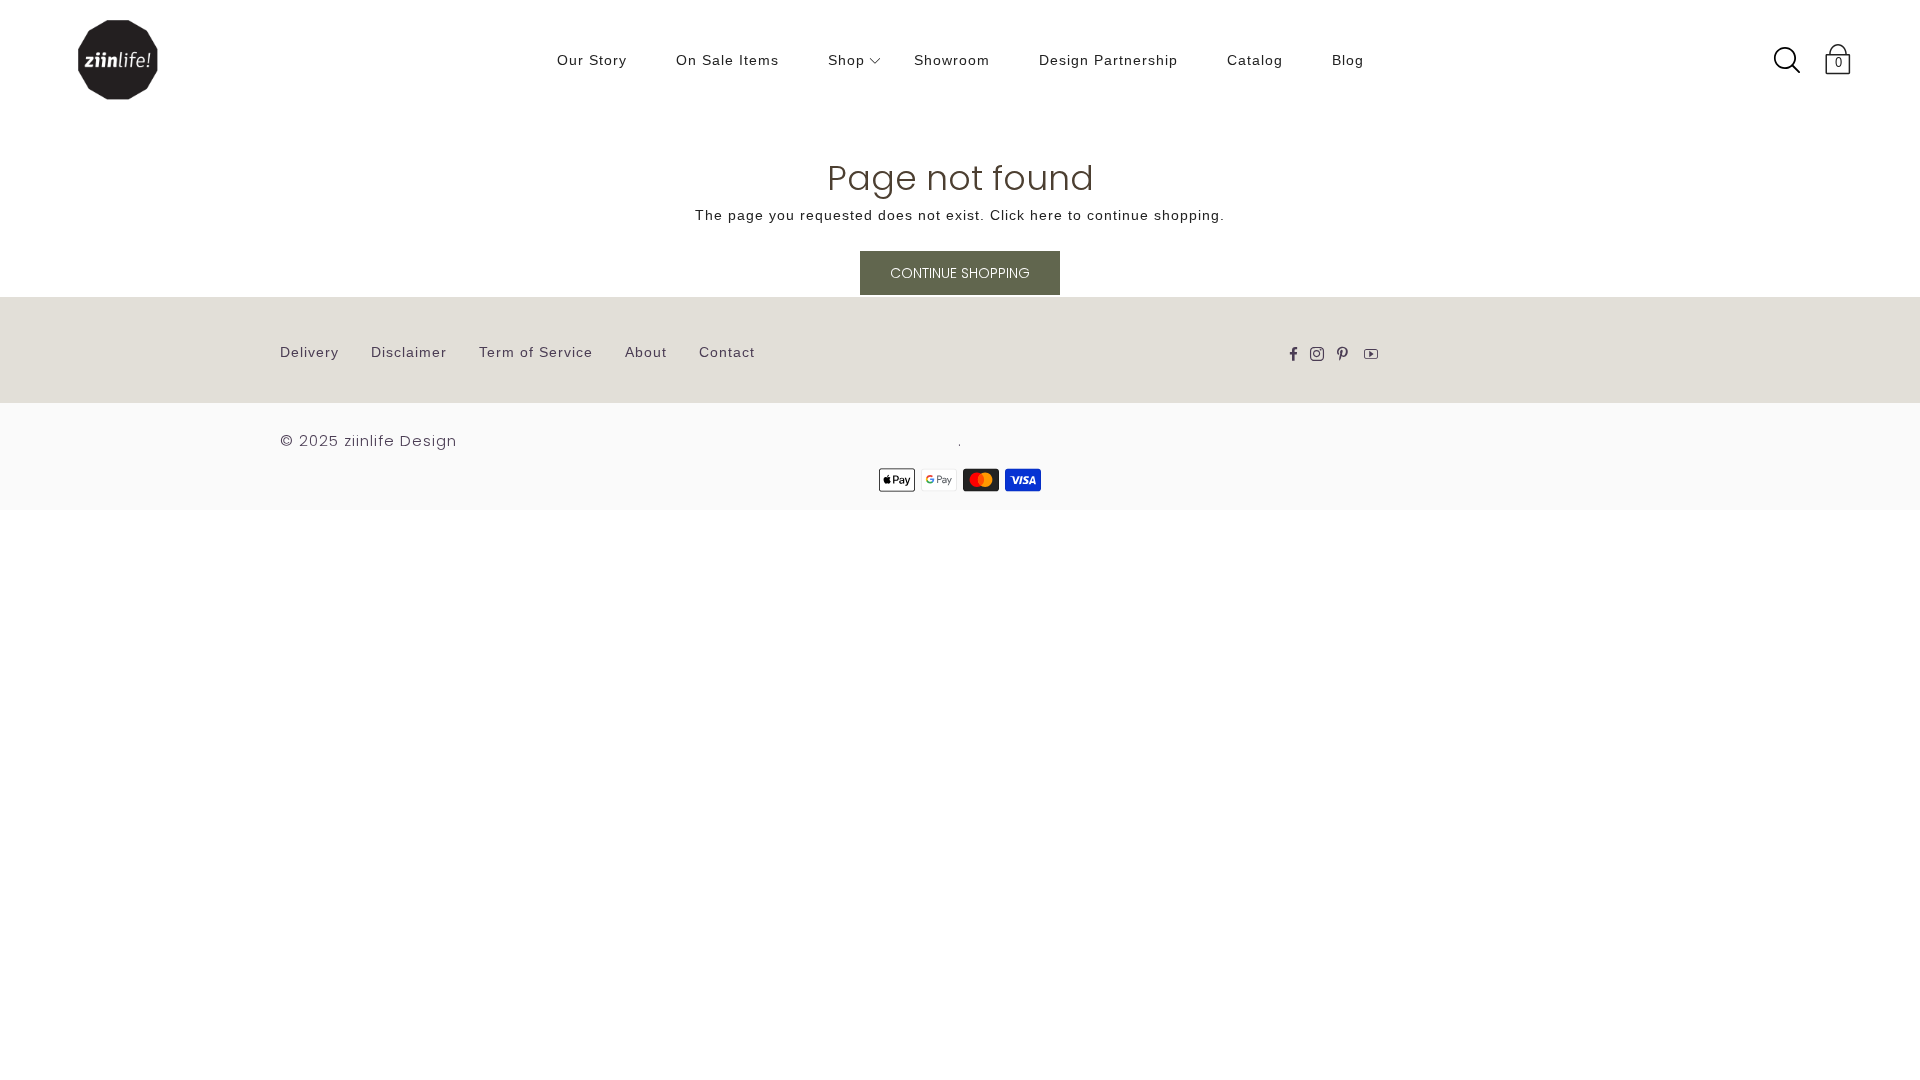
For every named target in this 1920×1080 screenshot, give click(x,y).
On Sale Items (727, 60)
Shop (846, 60)
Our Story (592, 60)
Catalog (1255, 60)
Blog (1348, 60)
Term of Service (536, 352)
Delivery (309, 352)
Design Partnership (1108, 60)
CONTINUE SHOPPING (960, 273)
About (646, 352)
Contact (727, 352)
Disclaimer (409, 352)
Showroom (952, 60)
